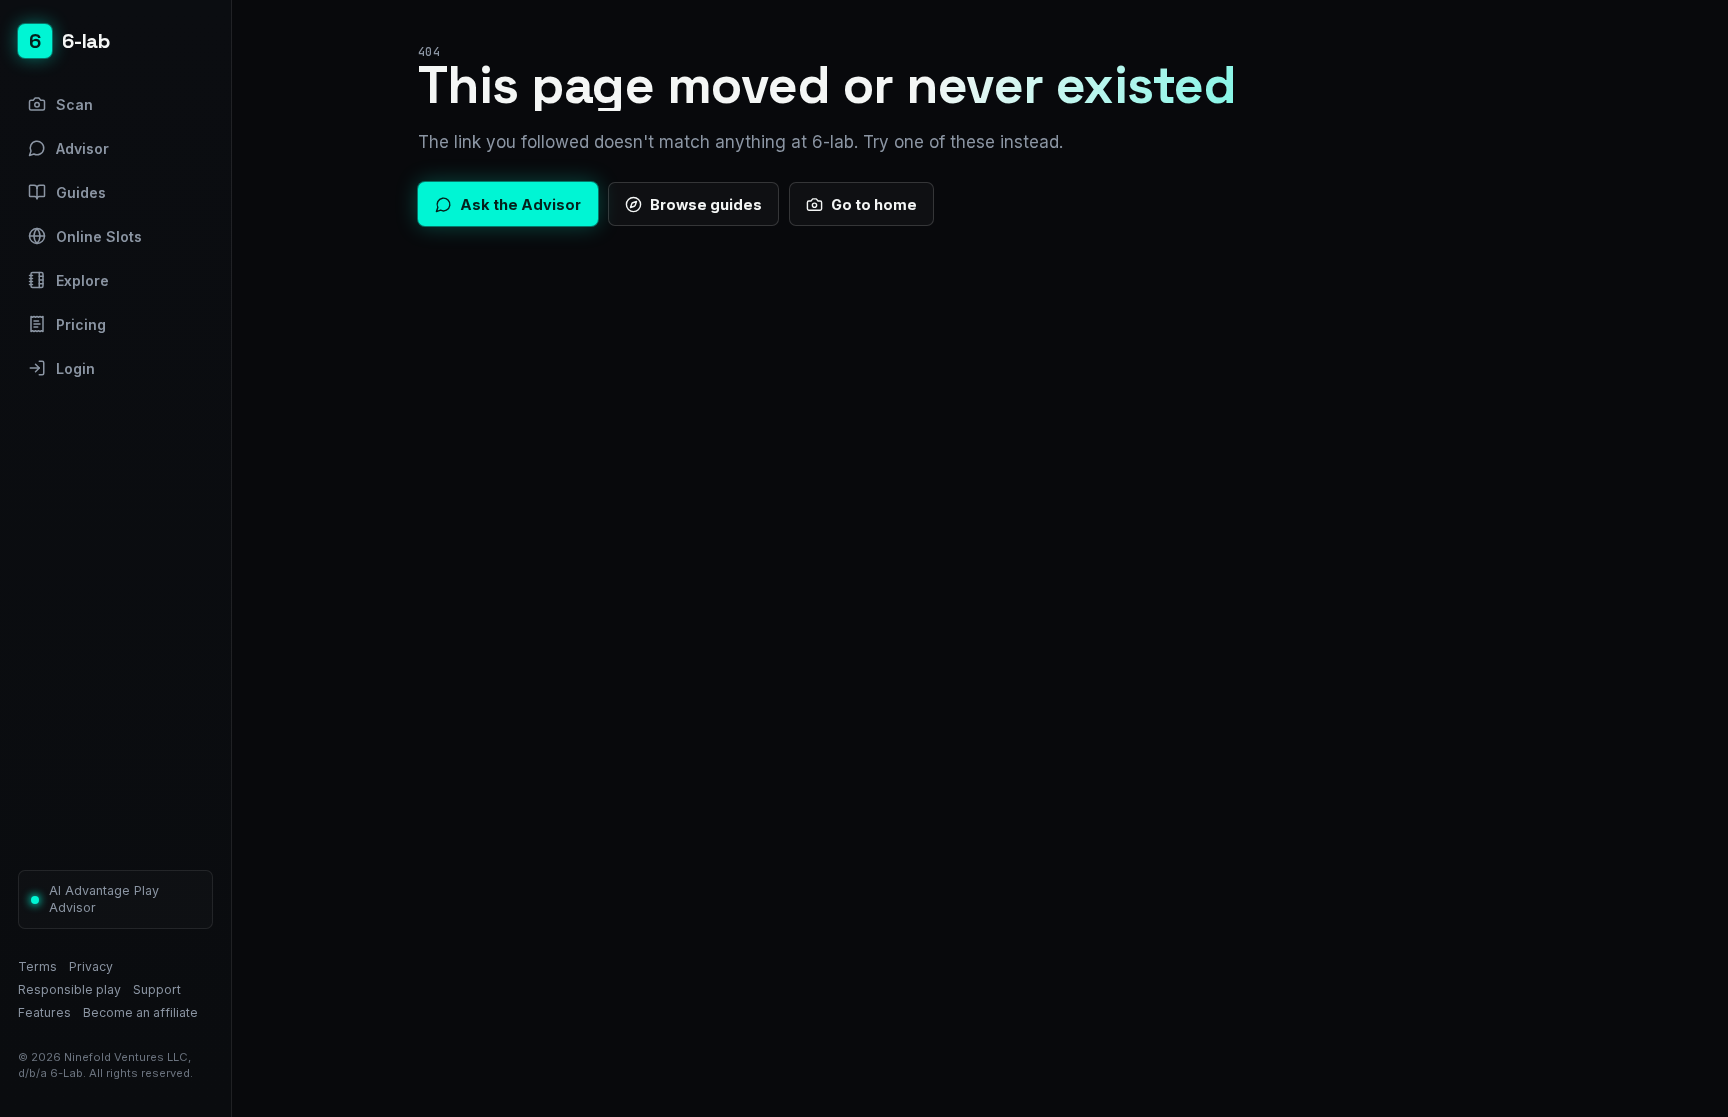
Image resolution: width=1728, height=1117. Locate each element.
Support (157, 989)
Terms (37, 966)
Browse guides (706, 204)
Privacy (91, 966)
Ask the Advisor (520, 204)
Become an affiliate (140, 1012)
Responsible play (69, 989)
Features (44, 1012)
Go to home (874, 204)
